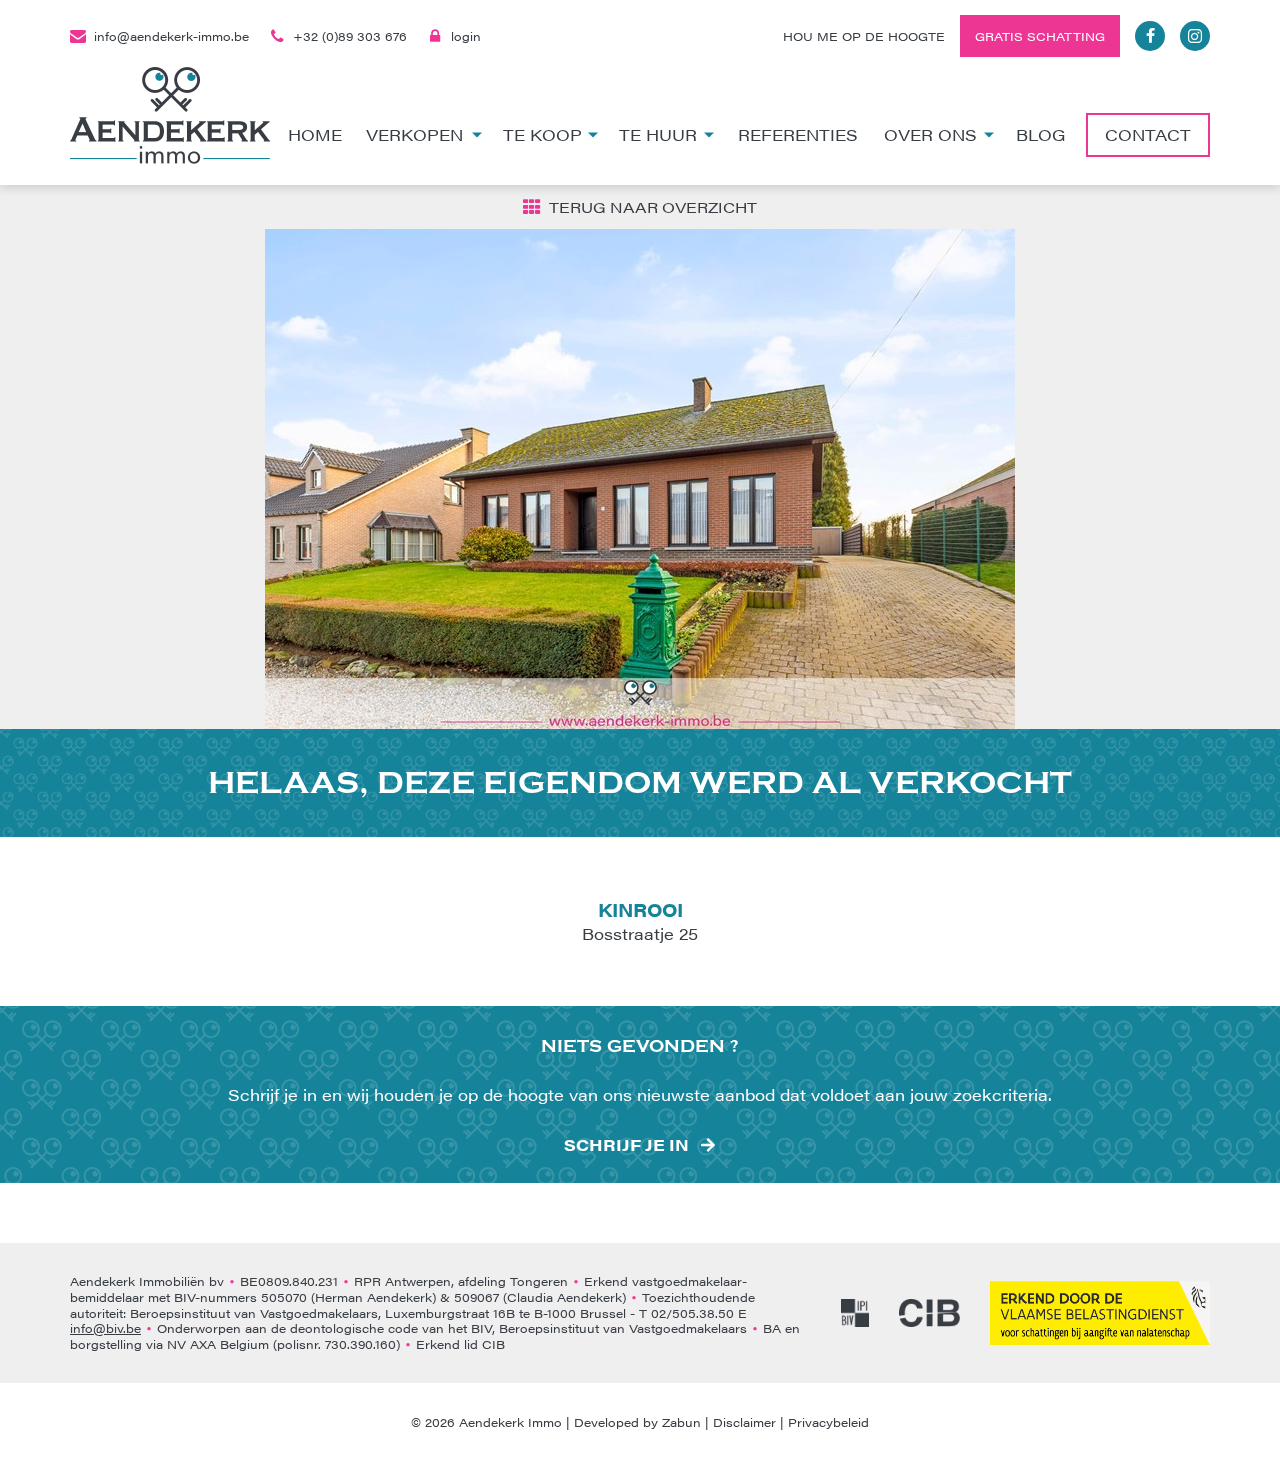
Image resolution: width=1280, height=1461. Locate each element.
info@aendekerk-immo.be (171, 36)
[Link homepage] (170, 115)
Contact (1148, 134)
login (466, 36)
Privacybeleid (828, 1422)
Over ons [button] (930, 134)
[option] (640, 479)
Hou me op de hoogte (864, 36)
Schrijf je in (626, 1145)
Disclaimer (744, 1422)
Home (315, 134)
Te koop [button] (542, 134)
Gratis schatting (1040, 36)
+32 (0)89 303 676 (350, 36)
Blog (1040, 134)
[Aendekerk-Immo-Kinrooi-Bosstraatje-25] (640, 479)
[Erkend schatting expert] (1100, 1313)
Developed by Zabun (637, 1422)
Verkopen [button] (414, 134)
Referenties (798, 134)
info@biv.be (105, 1328)
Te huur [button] (658, 134)
